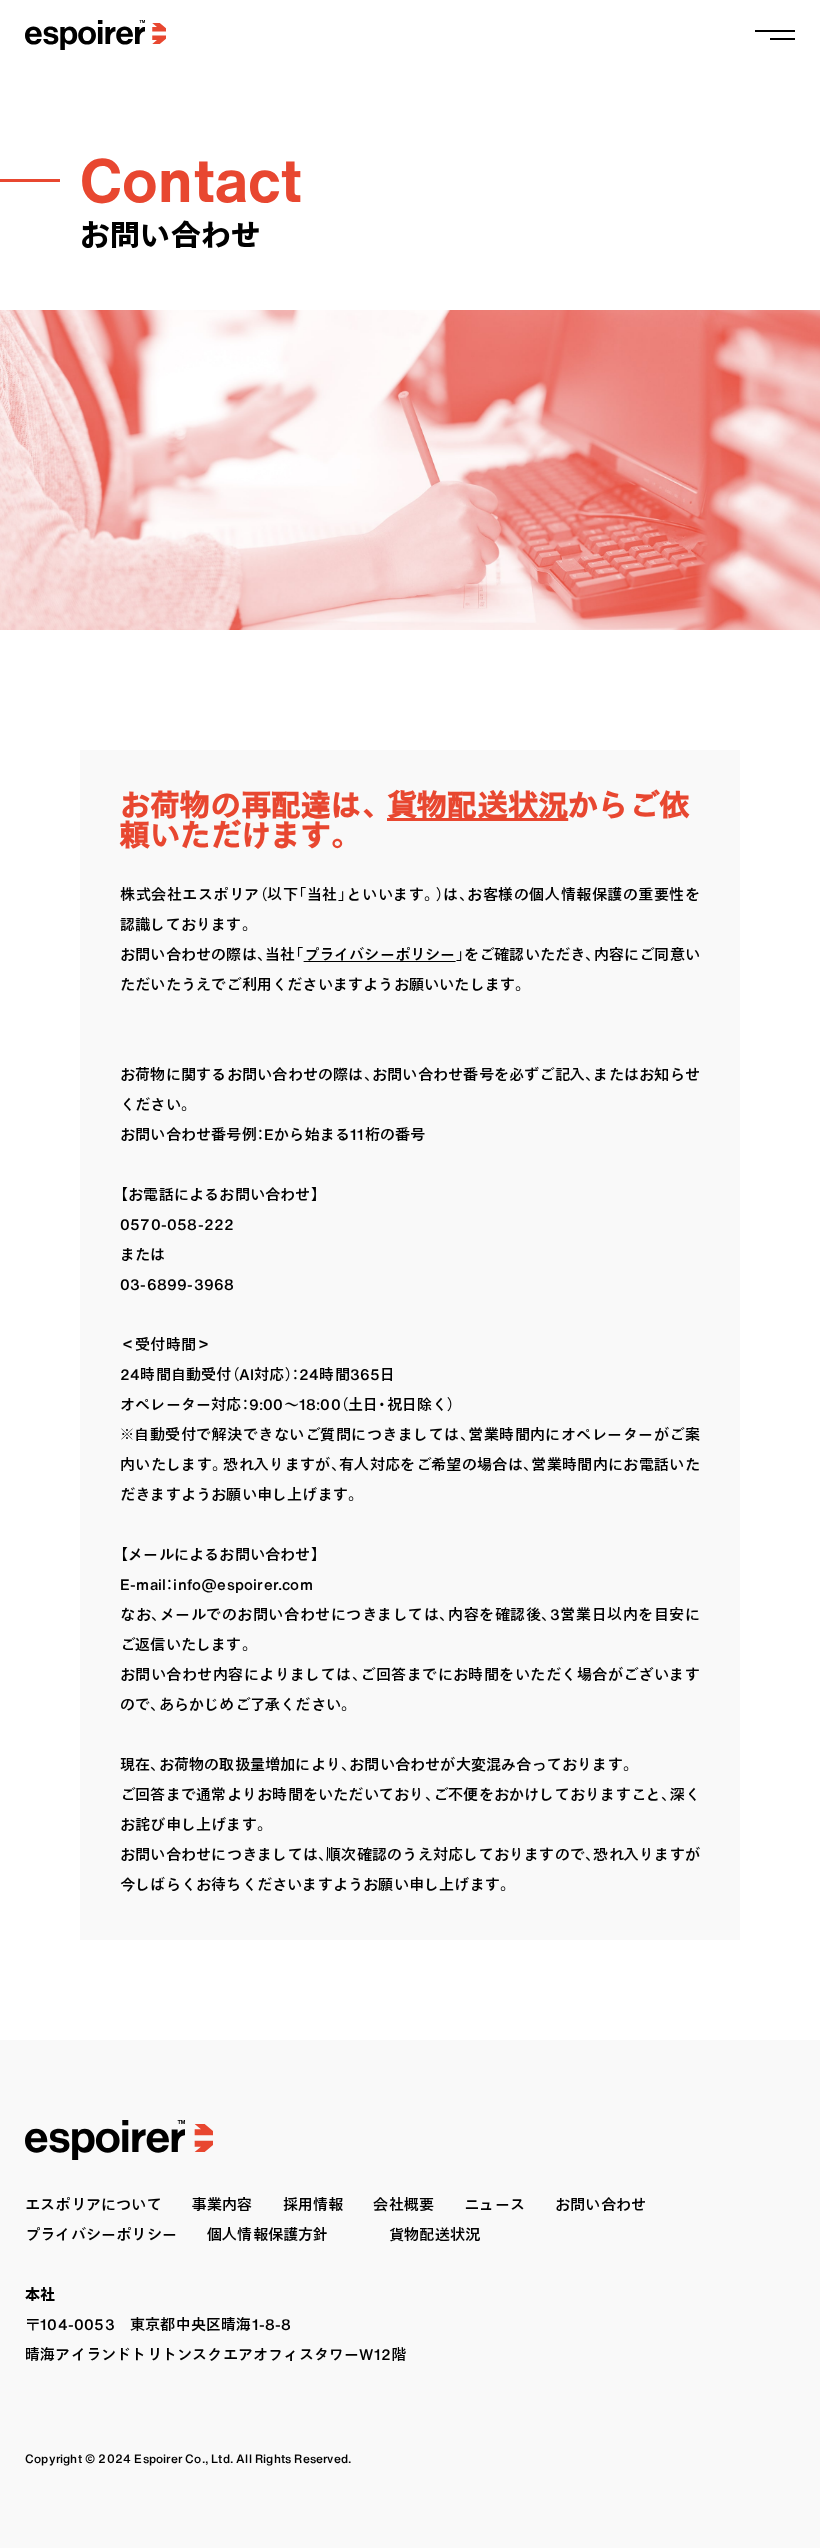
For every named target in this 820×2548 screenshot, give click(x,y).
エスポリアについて (93, 2204)
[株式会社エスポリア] (83, 35)
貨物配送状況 (477, 805)
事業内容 (222, 2204)
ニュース (494, 2204)
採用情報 (313, 2204)
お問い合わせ (600, 2204)
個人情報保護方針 (268, 2234)
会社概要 (403, 2204)
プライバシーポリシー (380, 954)
